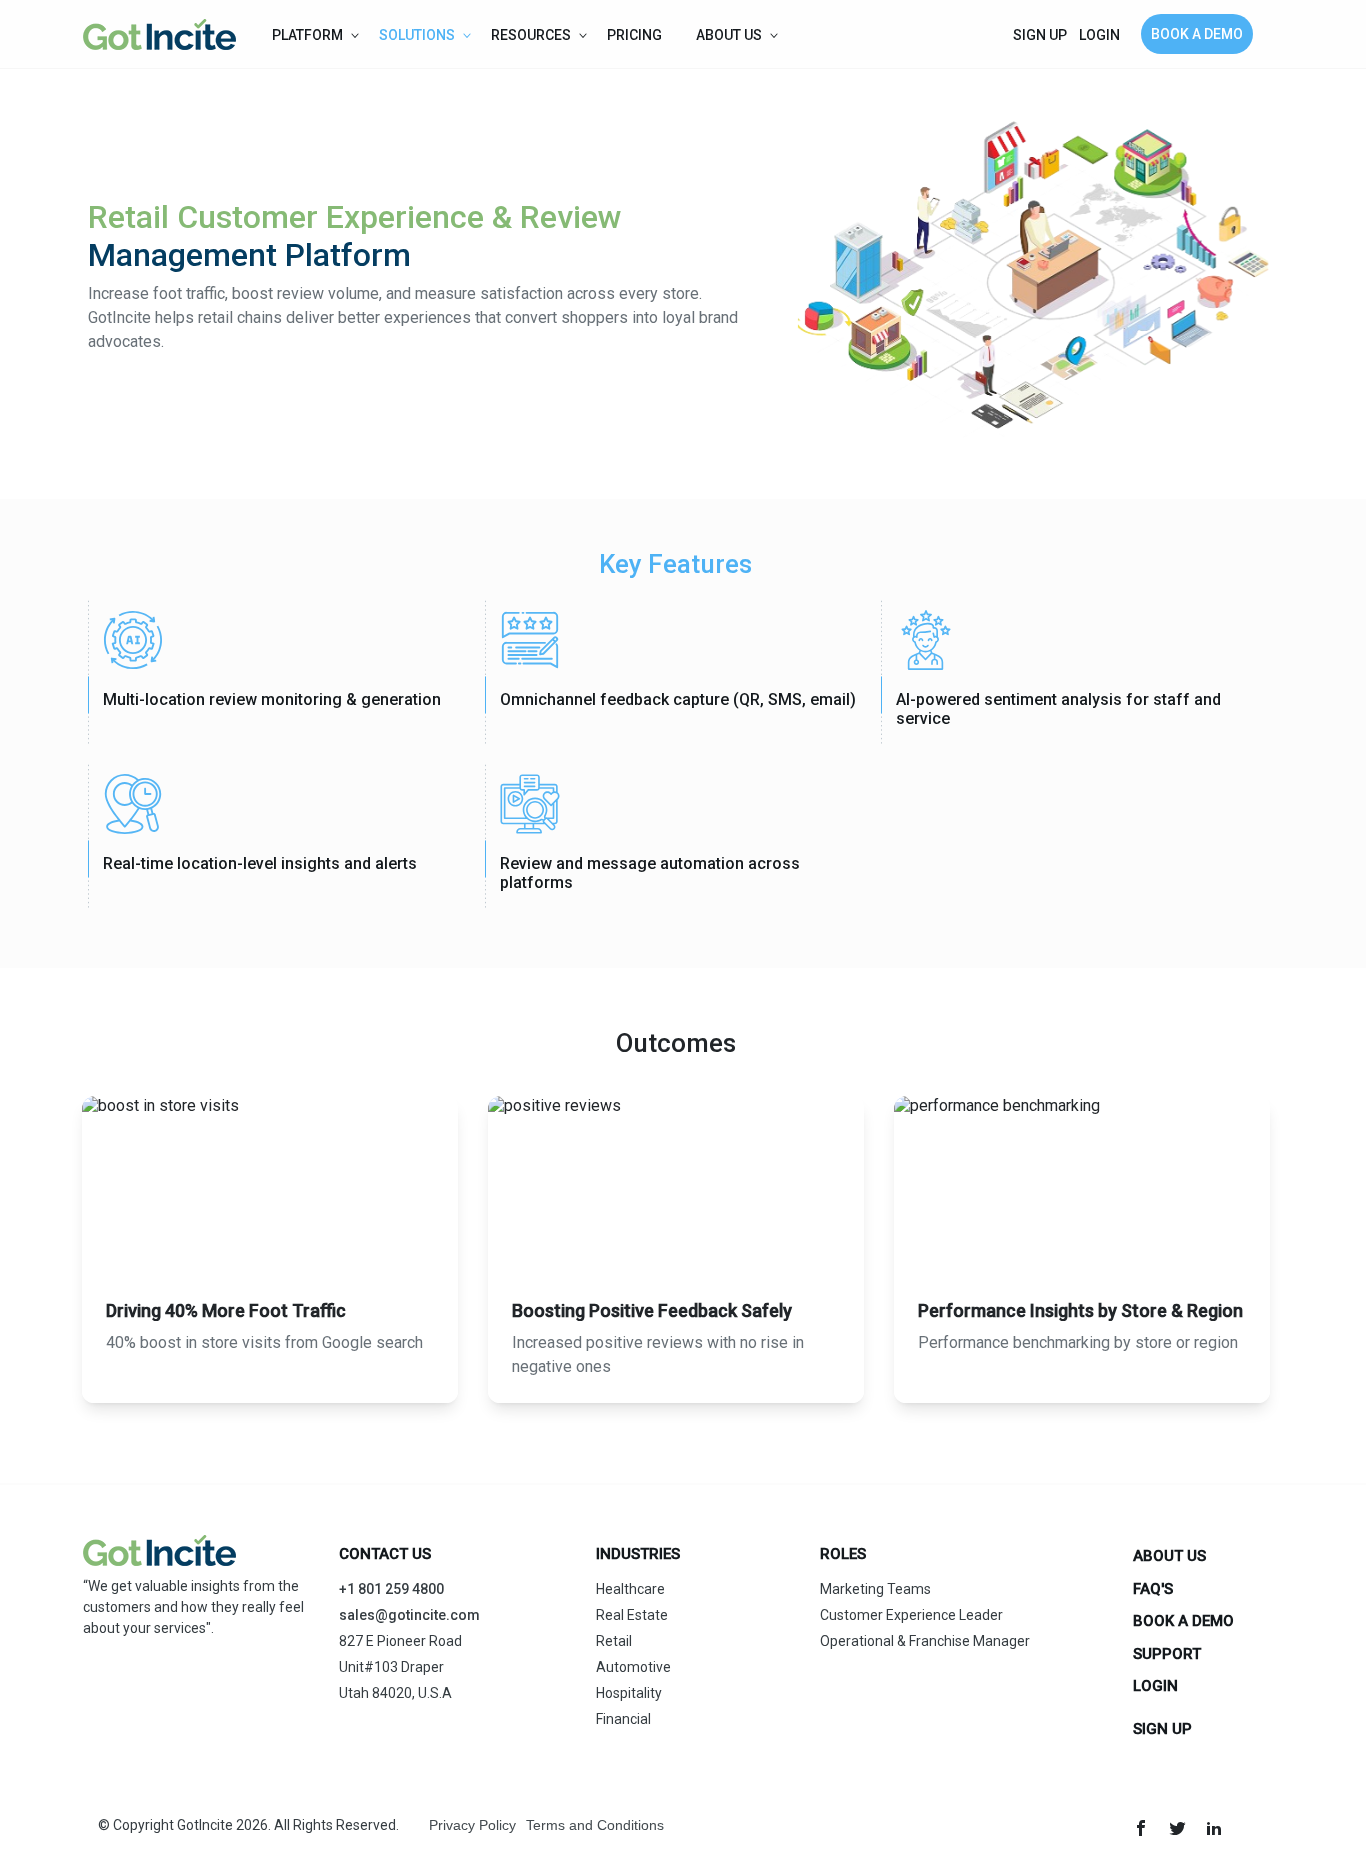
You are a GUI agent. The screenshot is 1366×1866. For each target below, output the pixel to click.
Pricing (636, 35)
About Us (729, 35)
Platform (307, 35)
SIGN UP (1040, 35)
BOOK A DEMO (1197, 34)
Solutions (417, 35)
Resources (531, 35)
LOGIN (1099, 35)
